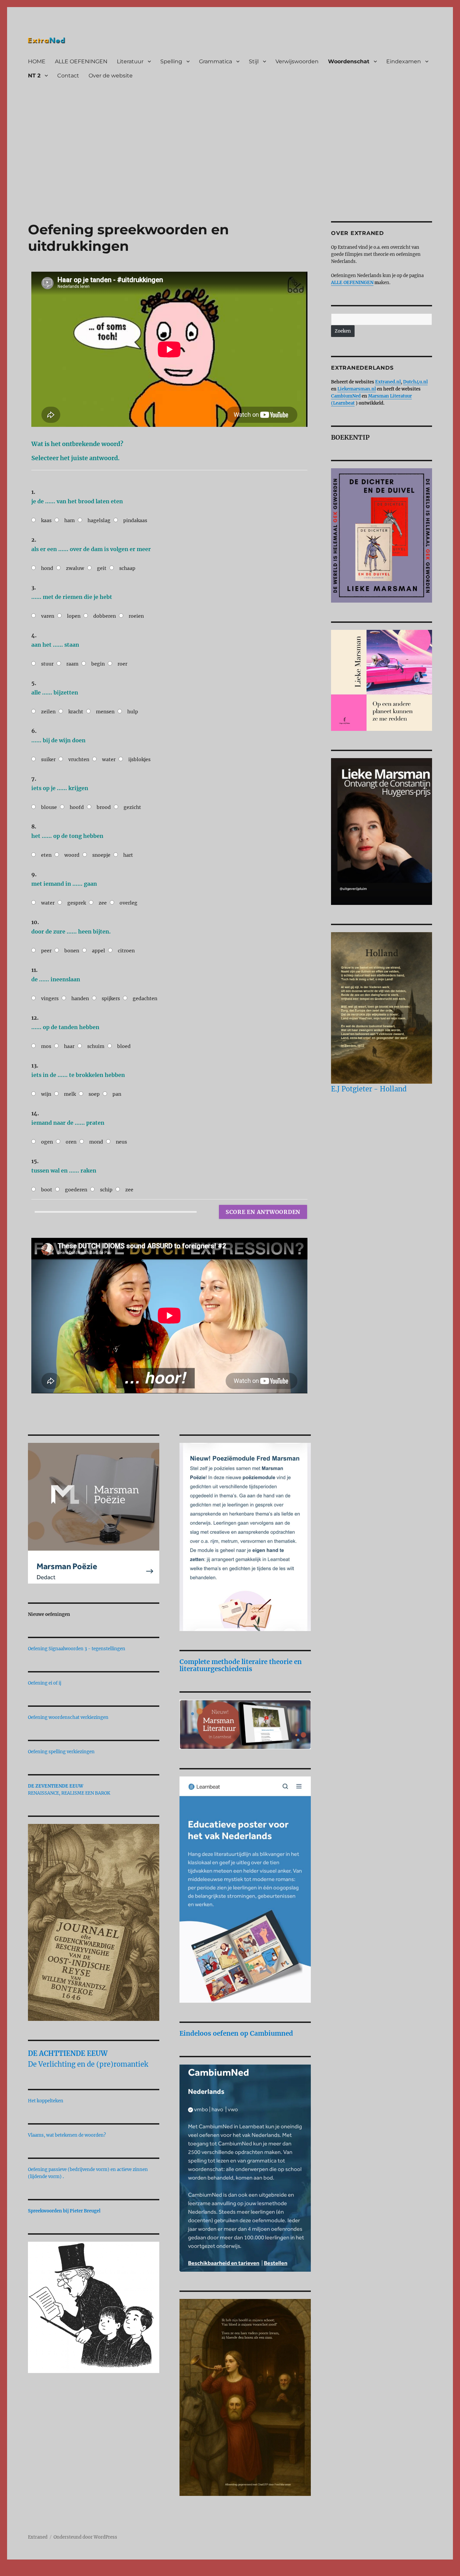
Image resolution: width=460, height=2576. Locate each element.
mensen (105, 712)
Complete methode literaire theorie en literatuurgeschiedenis (241, 1665)
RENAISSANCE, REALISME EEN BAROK (69, 1793)
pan (117, 1094)
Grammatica (216, 61)
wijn (46, 1094)
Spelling (171, 61)
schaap (127, 568)
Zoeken (343, 331)
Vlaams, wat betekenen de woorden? (67, 2135)
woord (72, 855)
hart (128, 855)
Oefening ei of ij (45, 1683)
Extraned (38, 2537)
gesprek (77, 903)
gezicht (132, 807)
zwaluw (75, 568)
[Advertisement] (231, 134)
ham (70, 520)
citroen (126, 951)
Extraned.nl (388, 382)
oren (71, 1142)
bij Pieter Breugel (82, 2211)
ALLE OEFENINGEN (81, 61)
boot (47, 1190)
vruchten (79, 759)
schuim (96, 1046)
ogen (47, 1142)
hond (47, 568)
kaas (46, 520)
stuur (47, 664)
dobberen (105, 616)
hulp (133, 712)
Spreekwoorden (45, 2211)
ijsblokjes (139, 759)
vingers (50, 998)
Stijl (254, 61)
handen (80, 998)
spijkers (111, 998)
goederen (76, 1190)
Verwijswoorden (297, 61)
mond (96, 1142)
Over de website (111, 76)
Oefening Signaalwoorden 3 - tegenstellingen (77, 1649)
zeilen (48, 712)
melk (70, 1094)
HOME (37, 61)
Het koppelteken (46, 2101)
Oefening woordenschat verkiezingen (68, 1717)
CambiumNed (346, 396)
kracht (76, 712)
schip (106, 1190)
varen (48, 616)
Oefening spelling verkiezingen (61, 1752)
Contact (68, 76)
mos (46, 1046)
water (109, 759)
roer (122, 664)
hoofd (77, 807)
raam (72, 664)
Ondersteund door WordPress (85, 2537)
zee (103, 903)
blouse (49, 807)
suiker (48, 759)
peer (46, 951)
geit (102, 568)
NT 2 (34, 76)
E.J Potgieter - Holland (369, 1089)
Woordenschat (349, 61)
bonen (72, 951)
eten (46, 855)
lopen (74, 616)
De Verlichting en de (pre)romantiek (88, 2064)
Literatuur (130, 61)
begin (98, 664)
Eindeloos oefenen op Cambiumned (236, 2033)
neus (121, 1142)
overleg (128, 903)
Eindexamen (404, 61)
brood (104, 807)
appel (98, 951)
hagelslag (99, 520)
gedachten (145, 998)
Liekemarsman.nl (357, 389)
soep (94, 1094)
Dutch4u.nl (415, 382)
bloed (124, 1046)
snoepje (101, 855)
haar (69, 1046)
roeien (136, 616)
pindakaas (135, 520)
